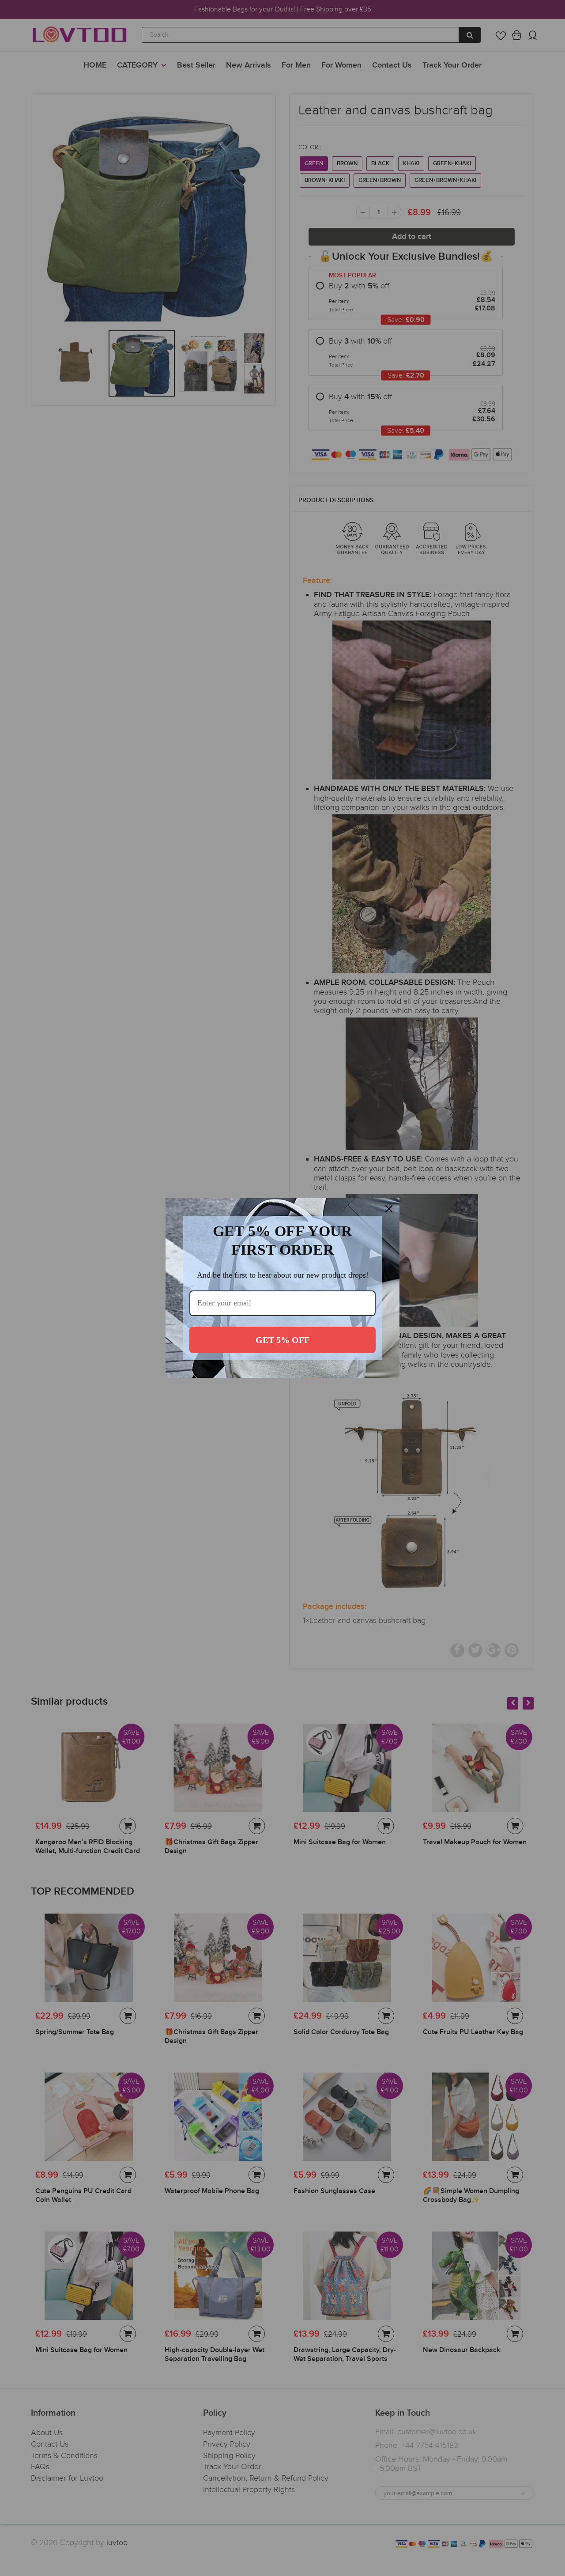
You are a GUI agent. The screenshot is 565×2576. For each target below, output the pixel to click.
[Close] (389, 1209)
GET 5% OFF (282, 1340)
